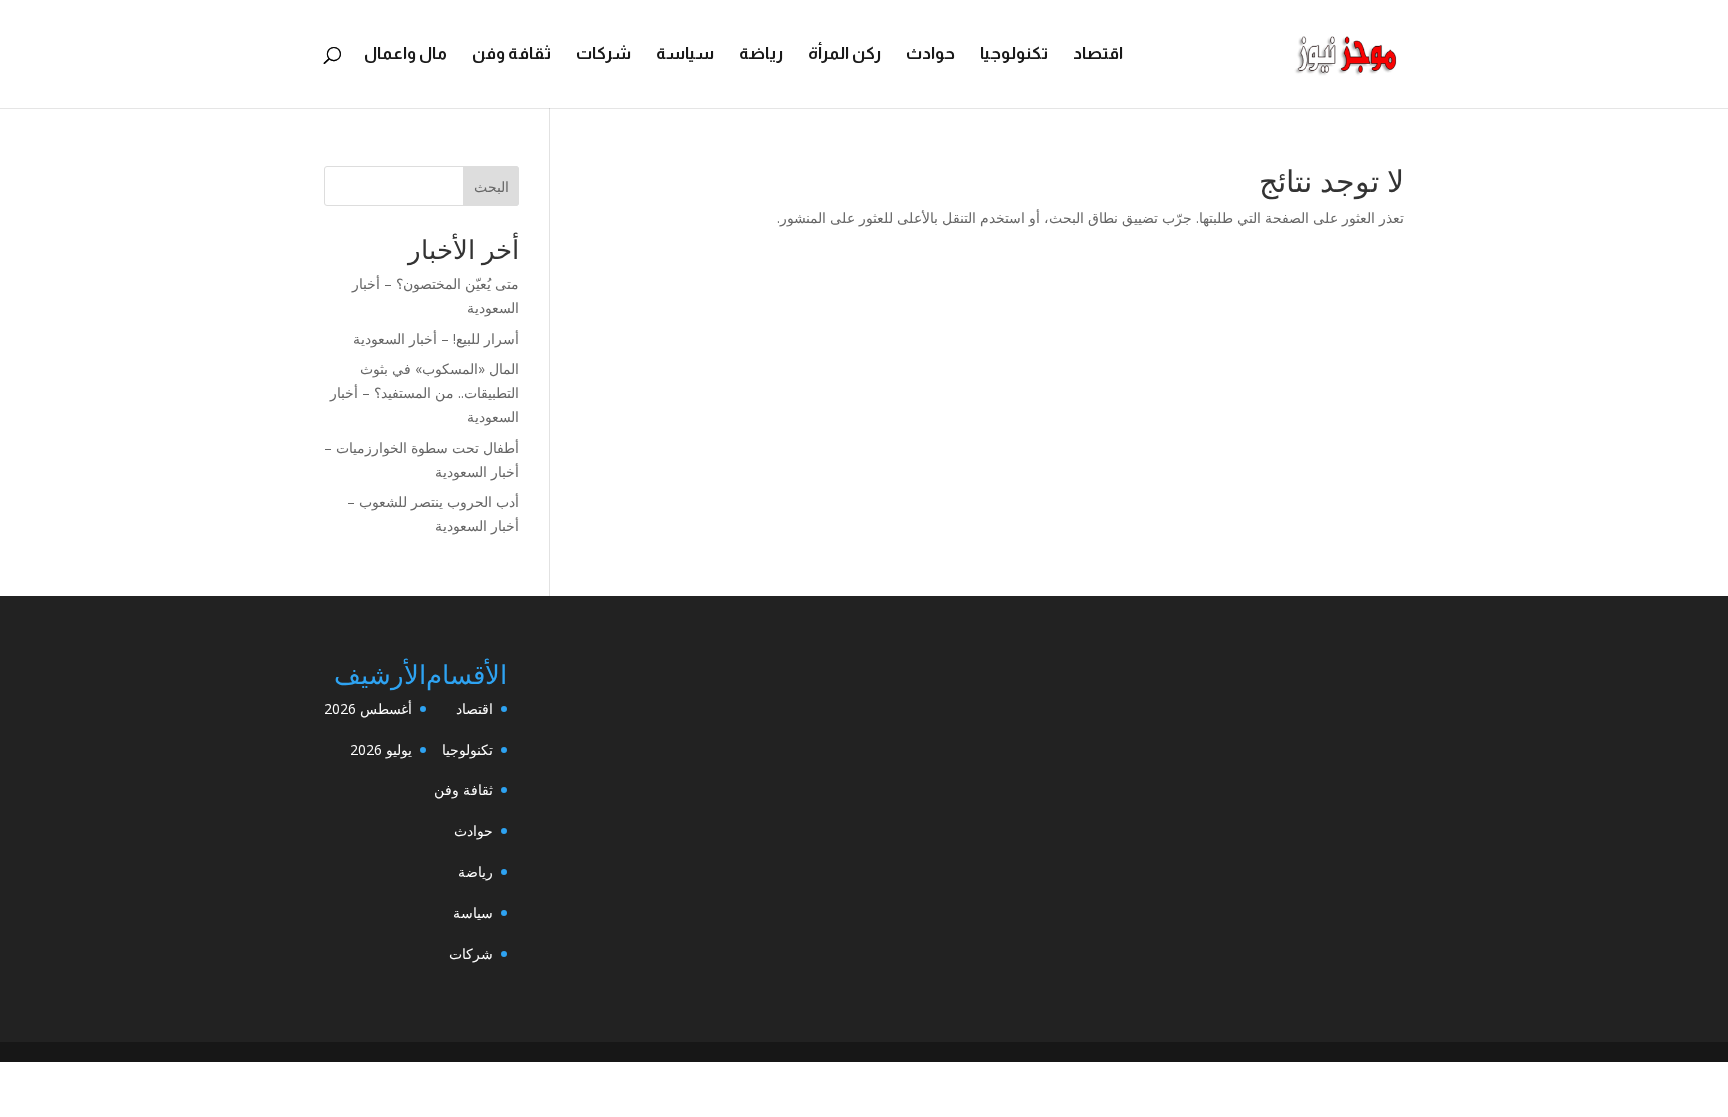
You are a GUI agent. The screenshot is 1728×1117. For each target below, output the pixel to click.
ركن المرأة (844, 55)
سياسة (685, 55)
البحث (491, 186)
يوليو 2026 (381, 749)
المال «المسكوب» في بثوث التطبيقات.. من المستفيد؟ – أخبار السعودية (424, 392)
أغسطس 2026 (368, 708)
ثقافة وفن (511, 55)
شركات (603, 55)
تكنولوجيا (1014, 55)
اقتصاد (1098, 55)
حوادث (930, 55)
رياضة (761, 55)
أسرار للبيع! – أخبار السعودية (436, 338)
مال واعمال (405, 55)
